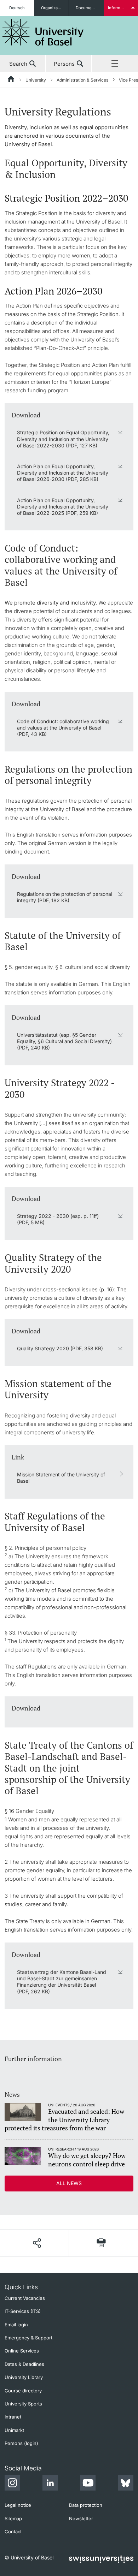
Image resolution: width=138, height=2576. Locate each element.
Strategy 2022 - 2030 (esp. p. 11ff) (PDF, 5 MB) (58, 1219)
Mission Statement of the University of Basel (61, 1478)
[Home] (11, 80)
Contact (13, 2532)
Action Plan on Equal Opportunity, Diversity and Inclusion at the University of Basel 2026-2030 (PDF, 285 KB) (63, 473)
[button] (37, 2243)
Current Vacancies (25, 2298)
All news (69, 2183)
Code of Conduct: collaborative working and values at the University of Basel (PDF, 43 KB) (63, 728)
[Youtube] (88, 2484)
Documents (87, 8)
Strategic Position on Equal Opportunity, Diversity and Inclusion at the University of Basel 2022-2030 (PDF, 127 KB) (63, 439)
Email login (16, 2325)
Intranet (13, 2417)
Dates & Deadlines (24, 2364)
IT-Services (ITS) (23, 2311)
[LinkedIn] (50, 2484)
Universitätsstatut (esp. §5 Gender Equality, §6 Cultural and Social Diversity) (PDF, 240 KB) (64, 1041)
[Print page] (101, 2243)
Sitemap (13, 2518)
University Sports (23, 2404)
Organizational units (55, 8)
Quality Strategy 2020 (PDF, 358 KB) (60, 1348)
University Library (24, 2377)
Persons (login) (21, 2443)
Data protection (86, 2505)
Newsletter (81, 2518)
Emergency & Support (28, 2338)
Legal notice (18, 2505)
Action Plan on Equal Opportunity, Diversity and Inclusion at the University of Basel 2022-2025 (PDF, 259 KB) (63, 507)
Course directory (23, 2391)
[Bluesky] (126, 2484)
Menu (115, 64)
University (36, 80)
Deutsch (17, 8)
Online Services (22, 2351)
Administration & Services (82, 80)
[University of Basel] (43, 32)
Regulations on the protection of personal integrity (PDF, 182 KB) (65, 897)
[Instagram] (12, 2484)
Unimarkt (14, 2430)
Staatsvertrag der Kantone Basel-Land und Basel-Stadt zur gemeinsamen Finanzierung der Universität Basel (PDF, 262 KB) (62, 1982)
